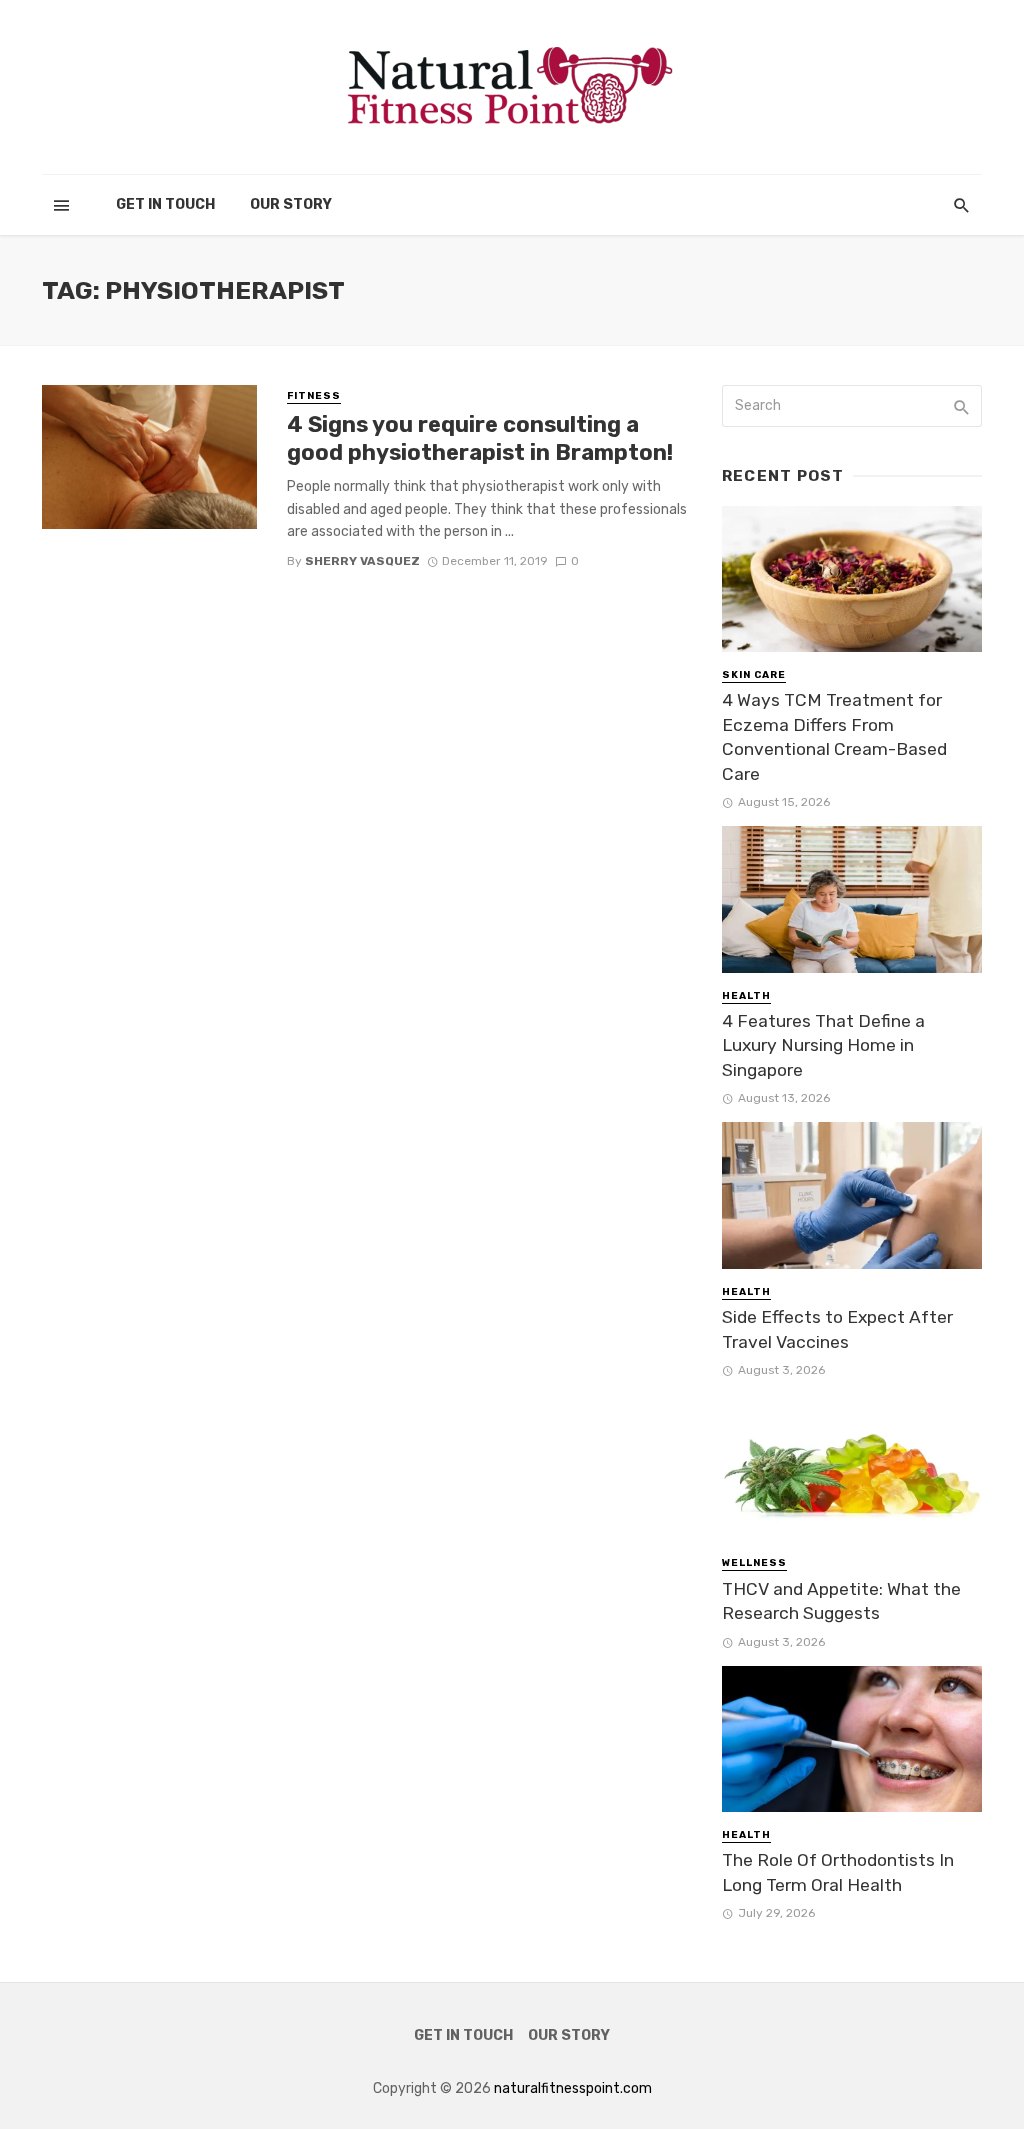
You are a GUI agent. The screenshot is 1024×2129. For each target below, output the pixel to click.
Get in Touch (165, 204)
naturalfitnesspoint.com (573, 2088)
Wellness (754, 1563)
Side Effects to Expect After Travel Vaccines (837, 1329)
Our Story (291, 204)
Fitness (314, 396)
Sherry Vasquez (362, 561)
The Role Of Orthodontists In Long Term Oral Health (838, 1872)
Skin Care (754, 675)
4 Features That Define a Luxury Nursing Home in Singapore (823, 1045)
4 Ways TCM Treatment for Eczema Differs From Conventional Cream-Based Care (834, 737)
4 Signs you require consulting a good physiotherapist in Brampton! (480, 438)
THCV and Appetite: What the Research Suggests (841, 1601)
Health (746, 996)
